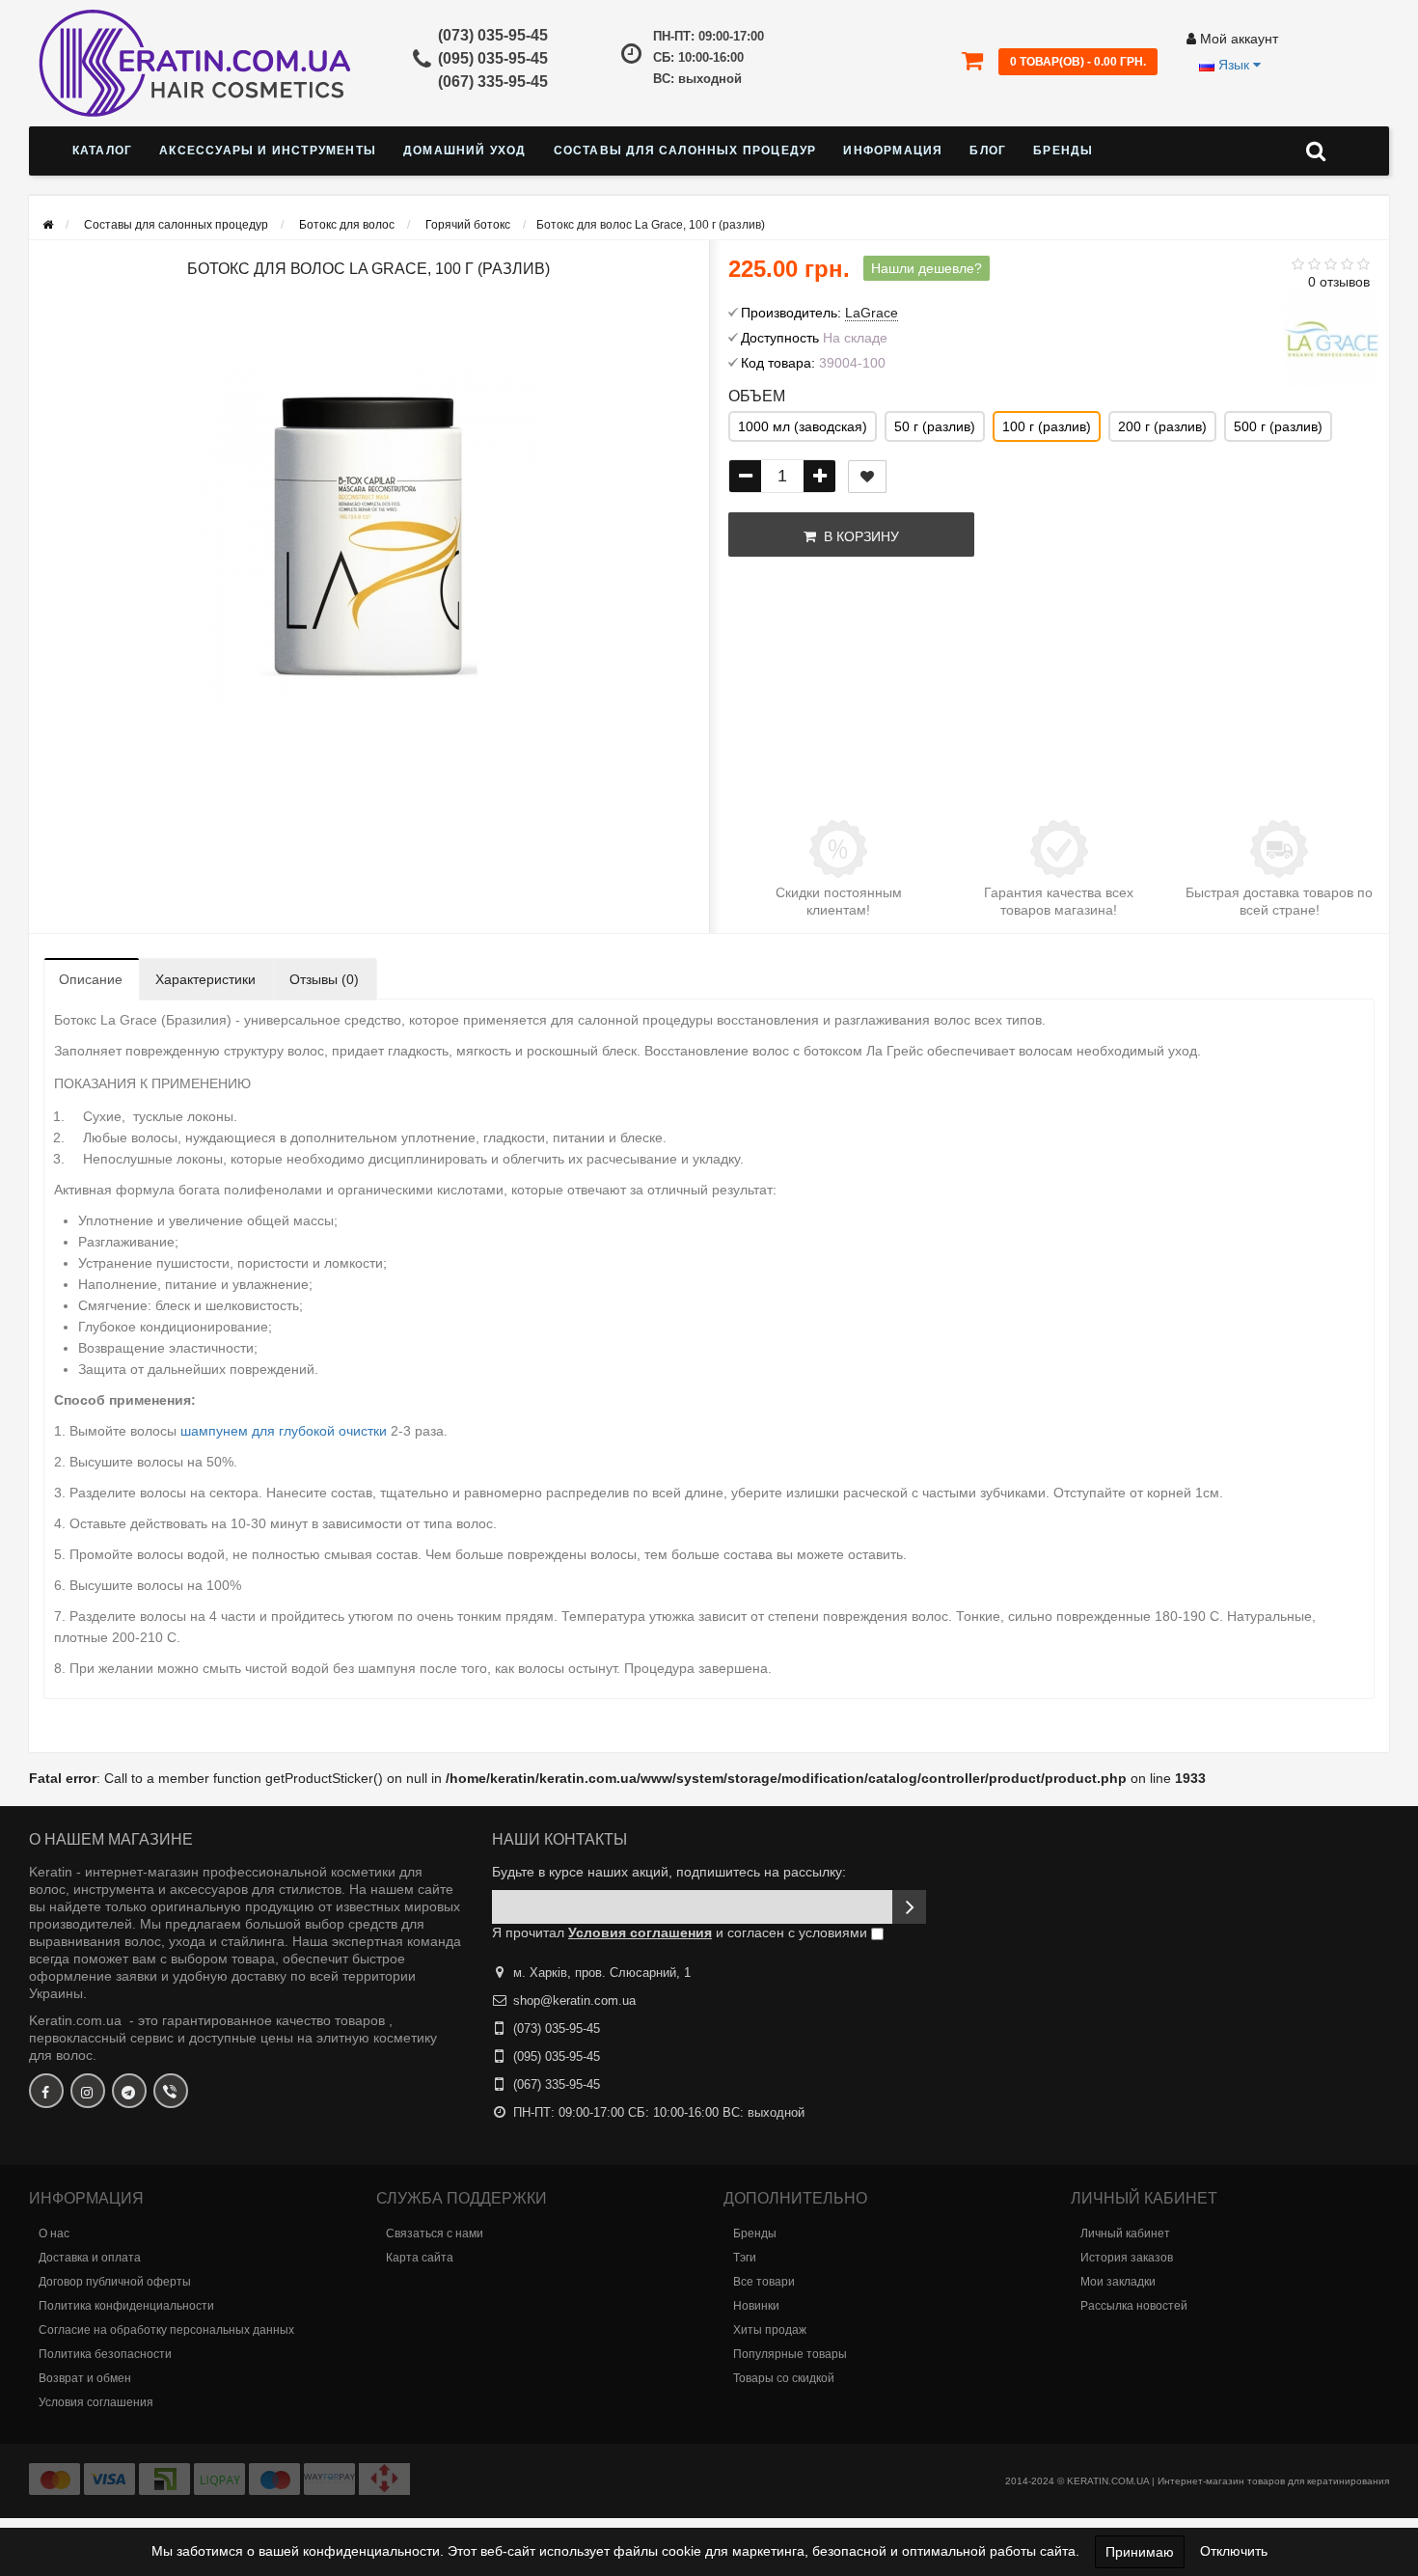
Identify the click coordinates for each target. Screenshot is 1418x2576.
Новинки (756, 2306)
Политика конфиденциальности (126, 2306)
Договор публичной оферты (115, 2282)
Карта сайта (420, 2258)
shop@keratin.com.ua (574, 2001)
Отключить (1234, 2551)
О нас (54, 2233)
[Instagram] (88, 2091)
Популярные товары (790, 2354)
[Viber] (171, 2091)
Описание (91, 979)
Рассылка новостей (1134, 2306)
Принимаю (1140, 2552)
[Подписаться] (909, 1907)
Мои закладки (1118, 2282)
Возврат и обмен (85, 2378)
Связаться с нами (435, 2233)
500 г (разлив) (1278, 426)
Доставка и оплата (90, 2258)
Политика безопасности (105, 2354)
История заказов (1127, 2258)
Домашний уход (465, 151)
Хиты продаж (770, 2330)
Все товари (764, 2282)
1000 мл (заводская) (803, 426)
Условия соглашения (96, 2402)
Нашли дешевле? (927, 268)
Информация (893, 151)
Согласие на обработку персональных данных (166, 2330)
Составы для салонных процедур (685, 151)
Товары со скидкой (784, 2378)
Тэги (745, 2258)
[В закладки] (867, 477)
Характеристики (205, 979)
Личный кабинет (1125, 2233)
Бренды (1063, 151)
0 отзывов (1339, 282)
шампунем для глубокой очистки (284, 1431)
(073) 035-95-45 (493, 35)
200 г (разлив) (1162, 426)
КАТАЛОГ (102, 151)
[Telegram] (129, 2091)
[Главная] (48, 225)
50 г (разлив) (935, 426)
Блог (988, 151)
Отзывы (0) (324, 979)
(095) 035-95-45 (493, 58)
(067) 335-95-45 (493, 82)
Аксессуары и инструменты (268, 151)
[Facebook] (46, 2091)
